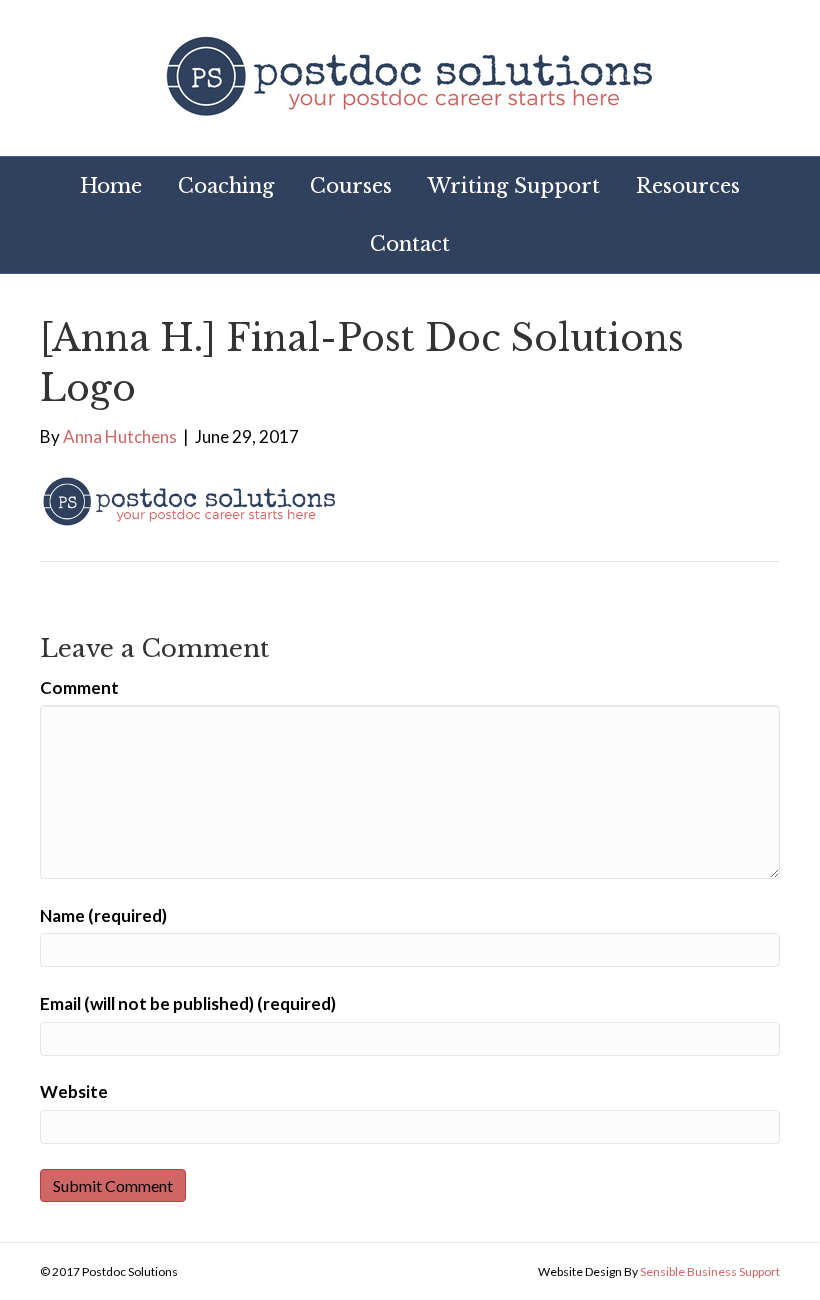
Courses (351, 186)
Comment (79, 687)
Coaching (226, 186)
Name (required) (103, 915)
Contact (410, 244)
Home (111, 186)
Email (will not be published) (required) (188, 1003)
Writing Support (514, 186)
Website (74, 1091)
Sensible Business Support (710, 1271)
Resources (688, 186)
